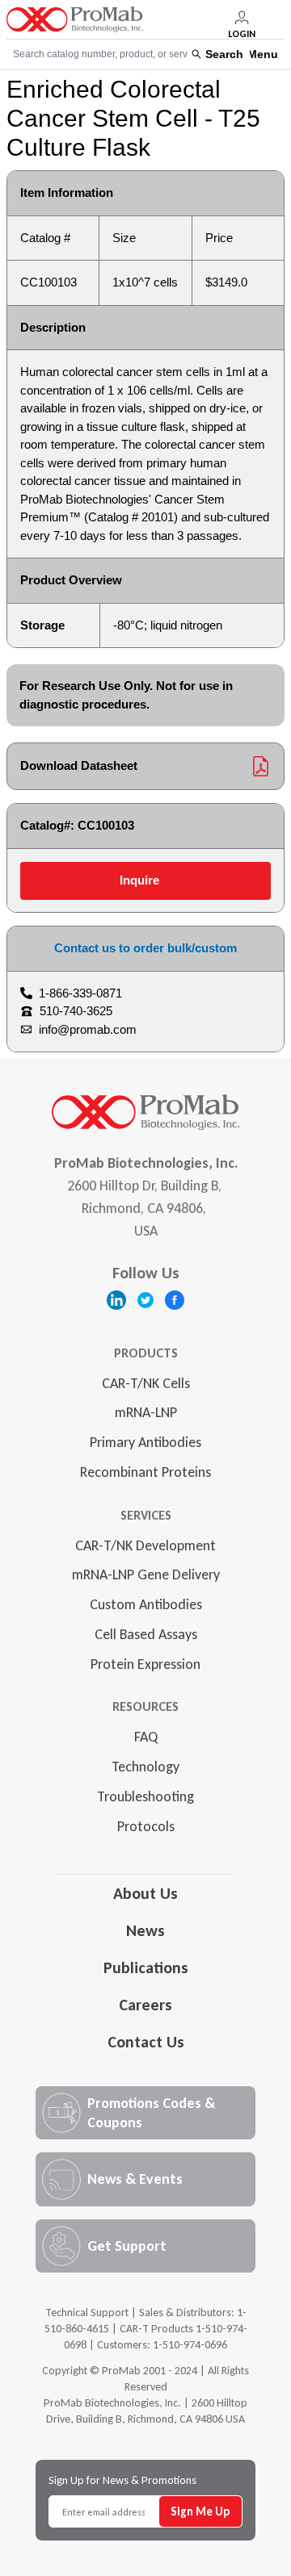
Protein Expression (145, 1664)
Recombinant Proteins (145, 1472)
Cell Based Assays (146, 1634)
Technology (145, 1767)
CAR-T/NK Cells (146, 1383)
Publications (146, 1968)
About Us (145, 1893)
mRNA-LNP (146, 1412)
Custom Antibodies (146, 1604)
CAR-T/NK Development (145, 1545)
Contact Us (146, 2042)
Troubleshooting (145, 1796)
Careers (145, 2005)
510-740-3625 (76, 1011)
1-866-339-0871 (80, 993)
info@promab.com (88, 1029)
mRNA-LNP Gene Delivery (146, 1574)
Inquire (139, 880)
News (145, 1930)
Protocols (146, 1826)
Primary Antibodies (145, 1442)
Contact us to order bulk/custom (145, 948)
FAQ (146, 1737)
